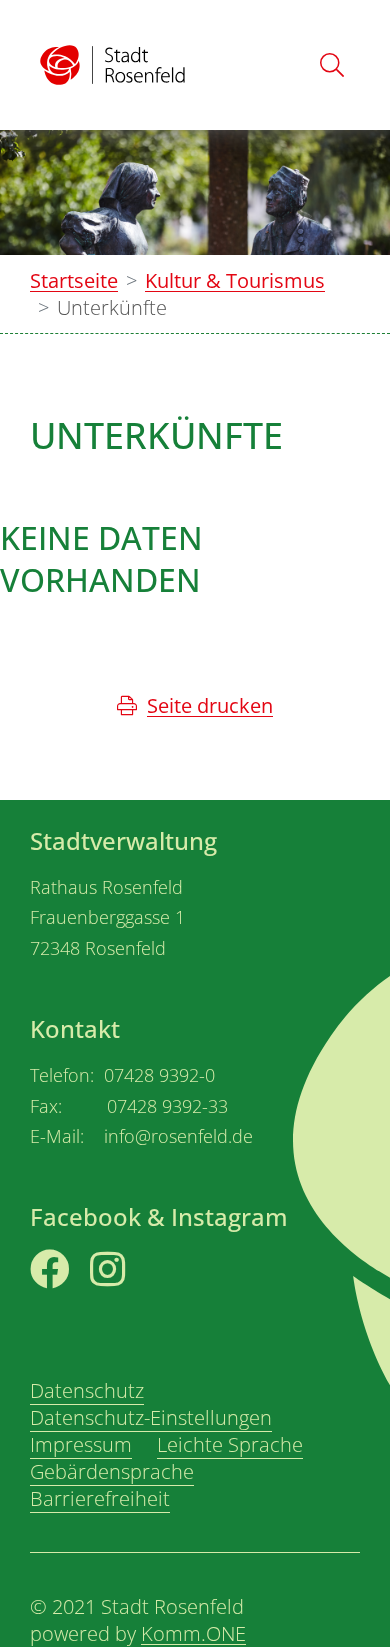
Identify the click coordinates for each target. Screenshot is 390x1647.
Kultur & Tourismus (235, 280)
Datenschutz (87, 1390)
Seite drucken (210, 705)
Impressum (81, 1444)
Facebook (74, 1303)
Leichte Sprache (230, 1444)
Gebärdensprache (112, 1471)
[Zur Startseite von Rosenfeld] (112, 65)
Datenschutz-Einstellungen (151, 1417)
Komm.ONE (193, 1633)
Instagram (137, 1303)
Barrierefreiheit (100, 1498)
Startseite (74, 280)
